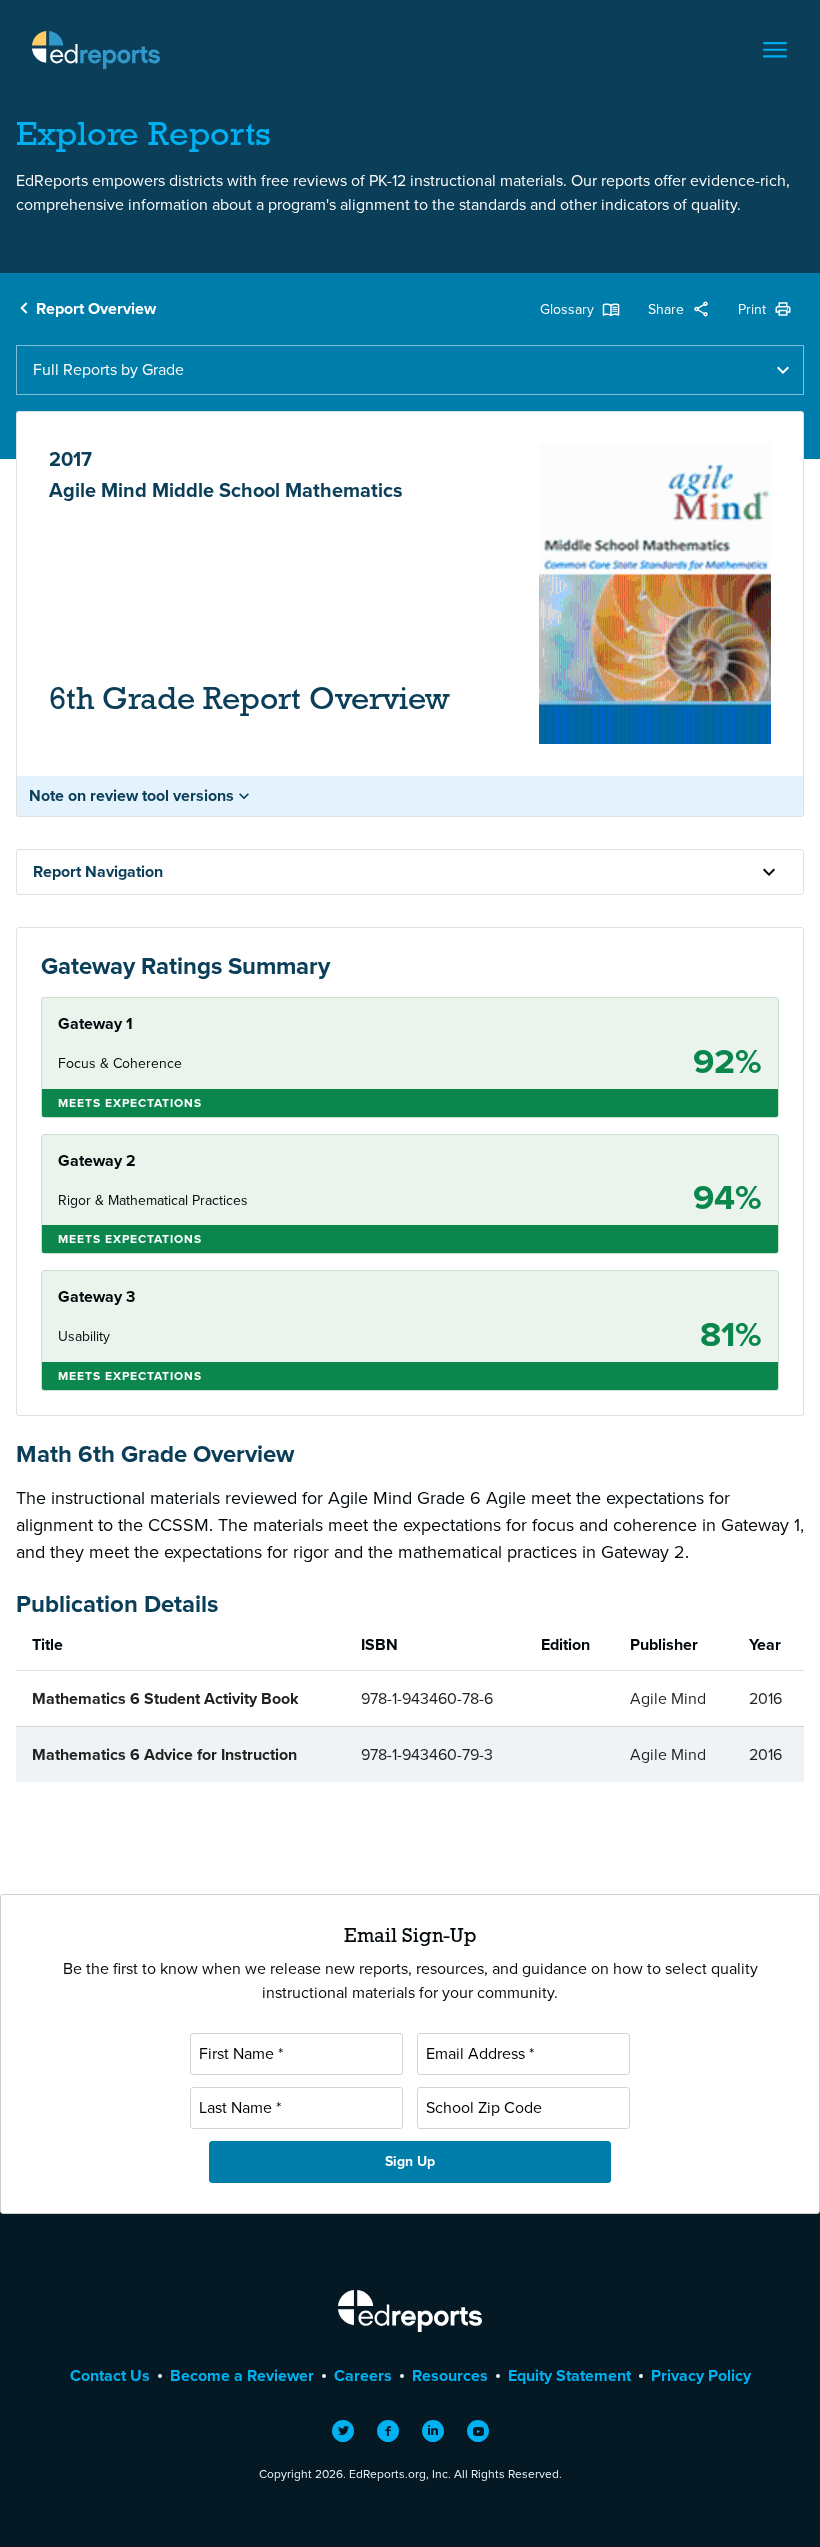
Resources (450, 2375)
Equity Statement (569, 2375)
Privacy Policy (701, 2375)
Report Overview (96, 308)
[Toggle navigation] (775, 50)
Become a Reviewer (242, 2375)
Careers (363, 2375)
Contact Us (110, 2375)
